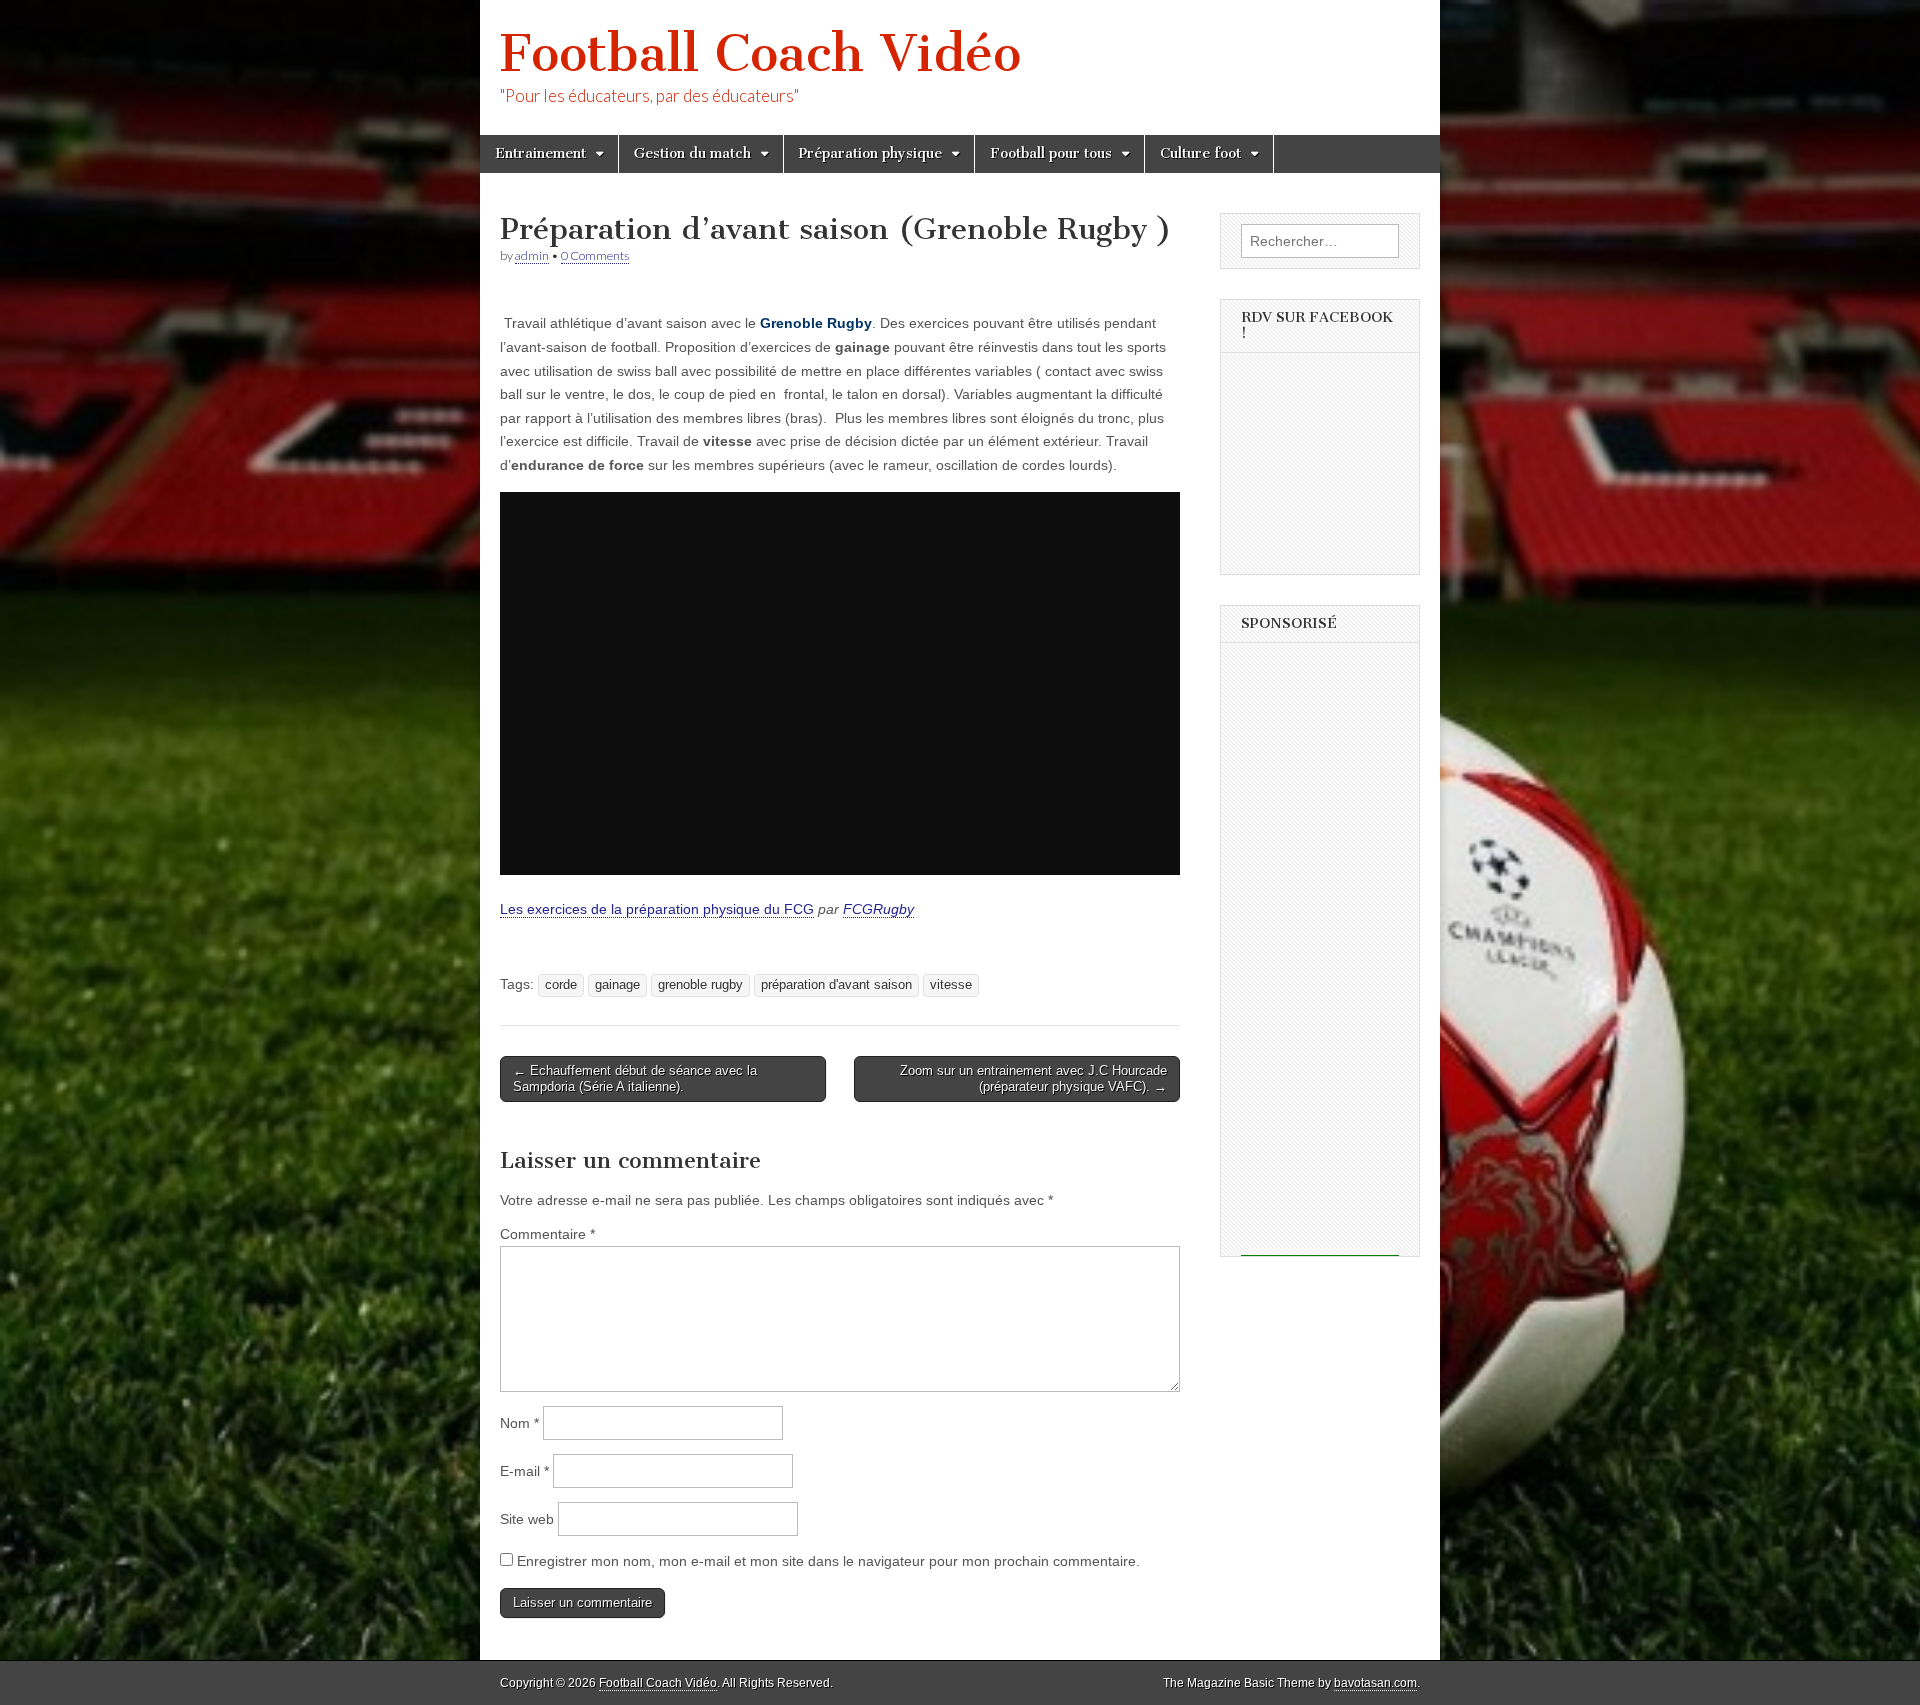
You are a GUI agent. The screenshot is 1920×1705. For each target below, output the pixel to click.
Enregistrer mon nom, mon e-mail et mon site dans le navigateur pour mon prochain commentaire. (828, 1561)
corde (561, 985)
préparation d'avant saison (836, 985)
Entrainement (540, 153)
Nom (519, 1423)
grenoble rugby (700, 985)
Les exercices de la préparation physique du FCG (657, 909)
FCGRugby (878, 909)
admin (532, 255)
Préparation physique (870, 153)
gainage (617, 985)
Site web (527, 1519)
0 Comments (595, 255)
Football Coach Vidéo (760, 53)
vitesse (951, 985)
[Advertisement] (1320, 956)
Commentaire (547, 1234)
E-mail (524, 1471)
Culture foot (1200, 153)
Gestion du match (692, 153)
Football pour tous (1051, 153)
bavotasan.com (1375, 1683)
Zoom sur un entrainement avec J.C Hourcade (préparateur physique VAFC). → (1033, 1078)
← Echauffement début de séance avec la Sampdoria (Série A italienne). (635, 1078)
